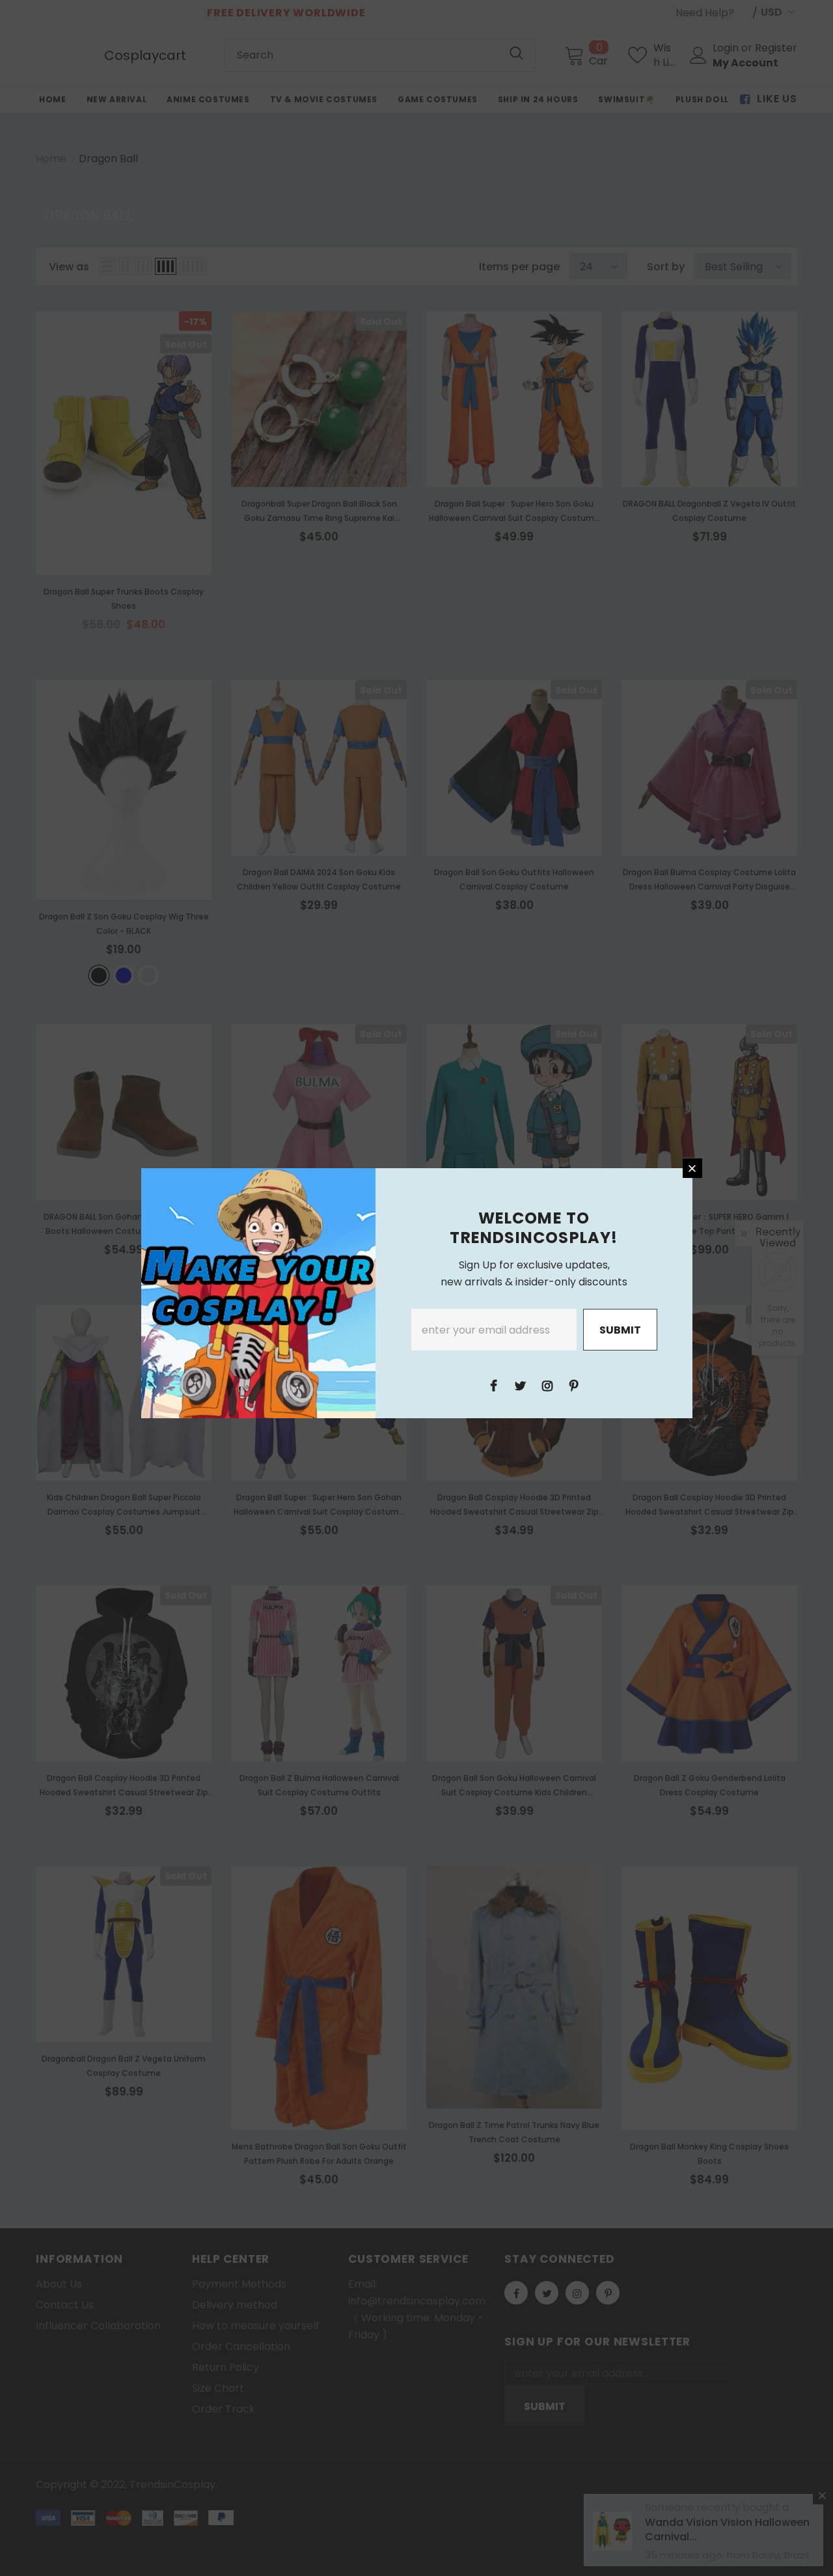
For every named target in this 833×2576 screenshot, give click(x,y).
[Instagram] (547, 1385)
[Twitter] (521, 1385)
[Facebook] (494, 1385)
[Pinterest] (574, 1385)
